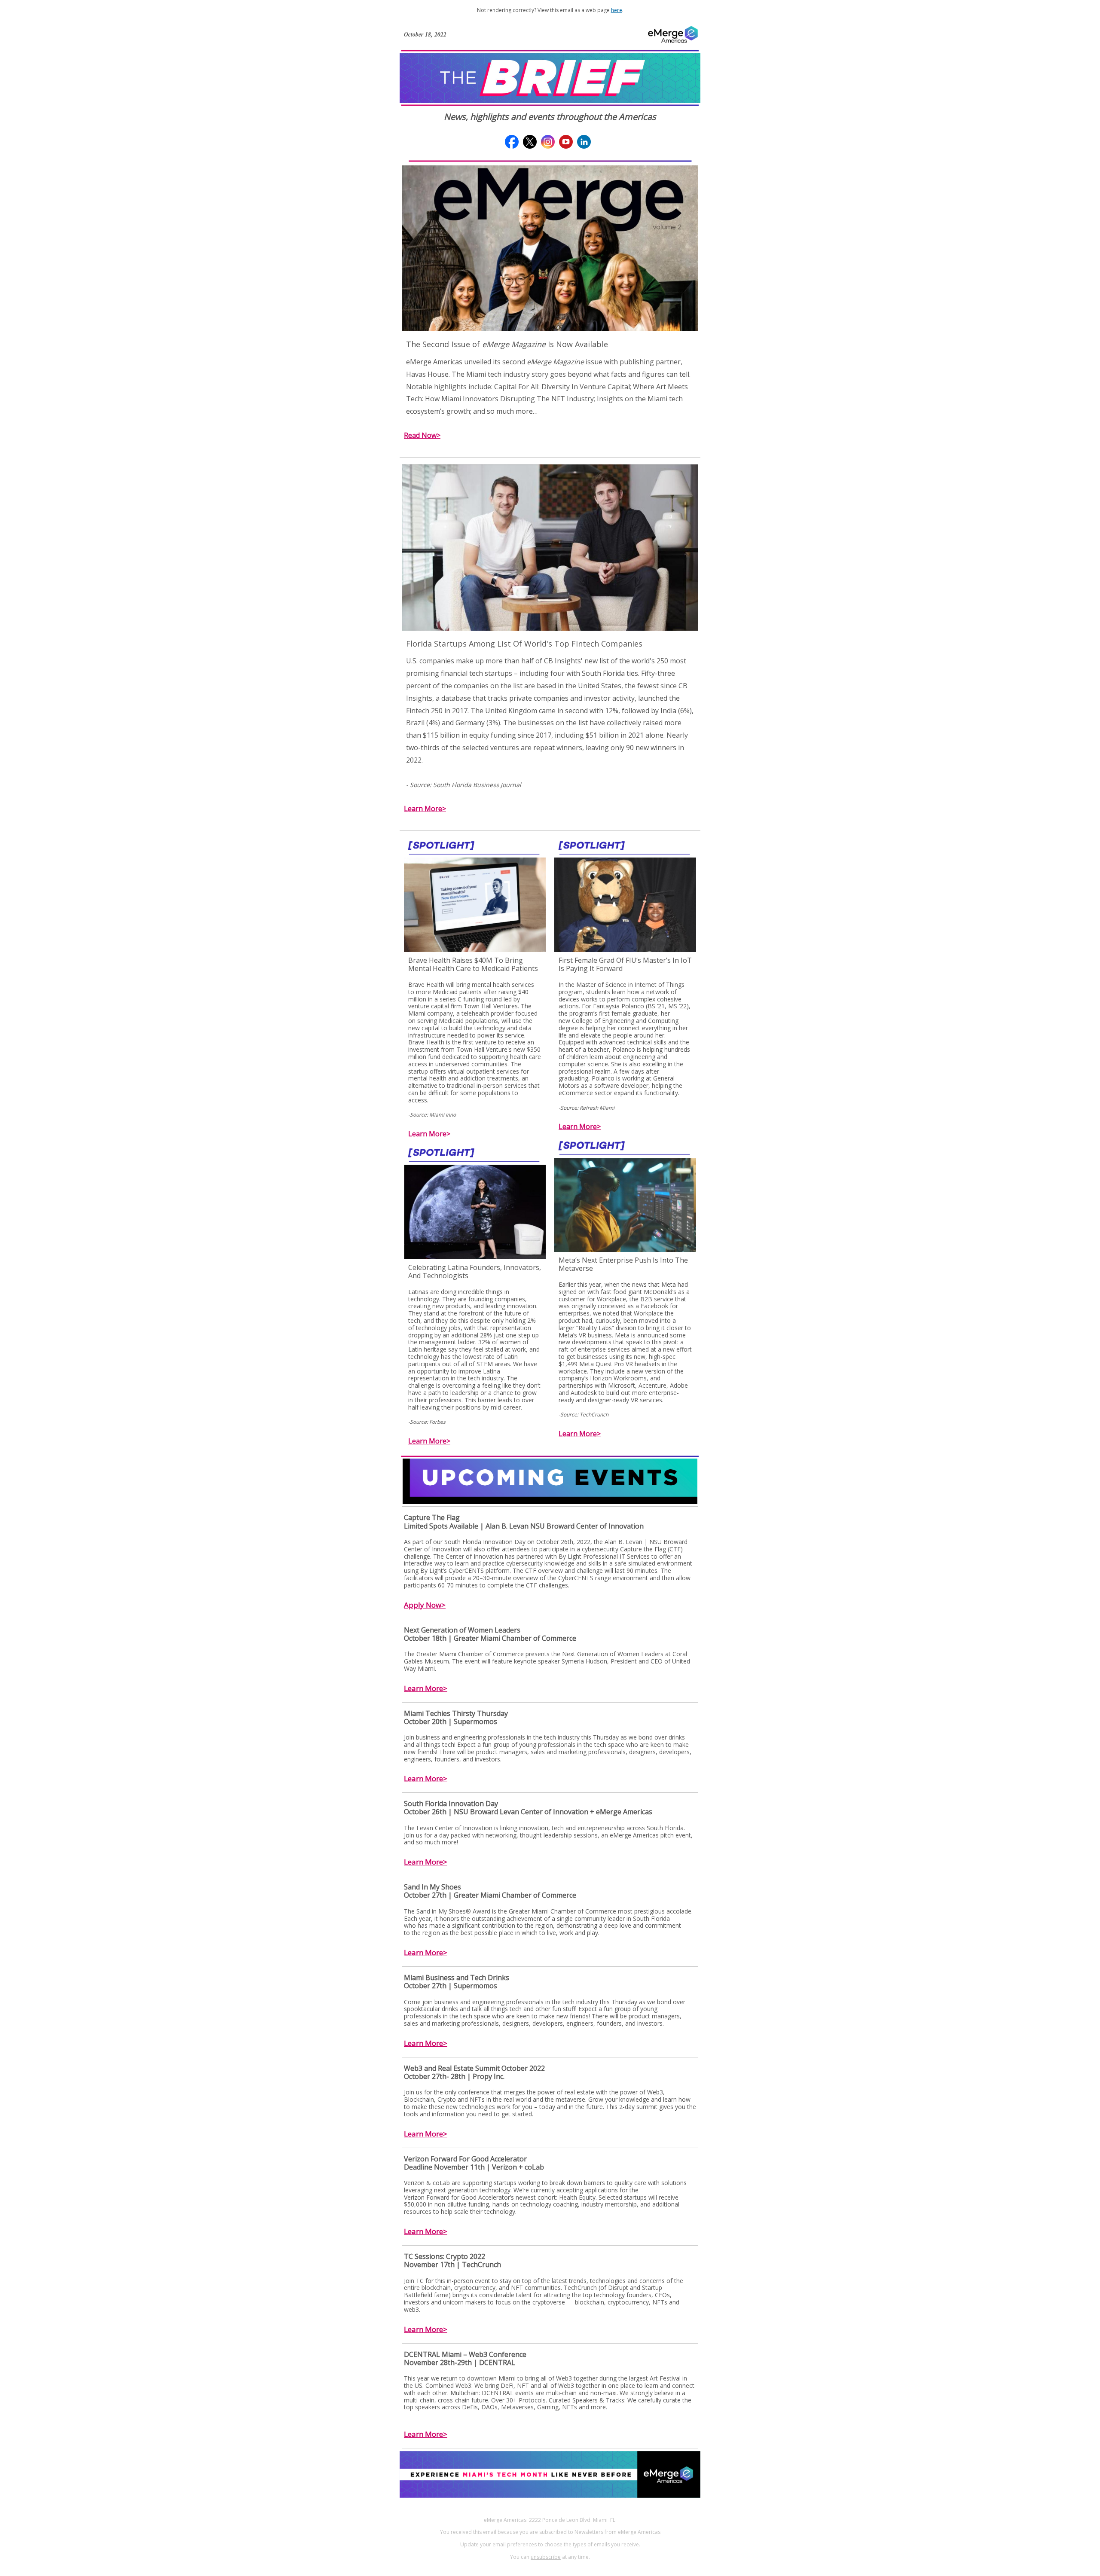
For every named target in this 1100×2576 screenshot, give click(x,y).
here (617, 10)
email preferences (515, 2544)
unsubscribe (546, 2557)
